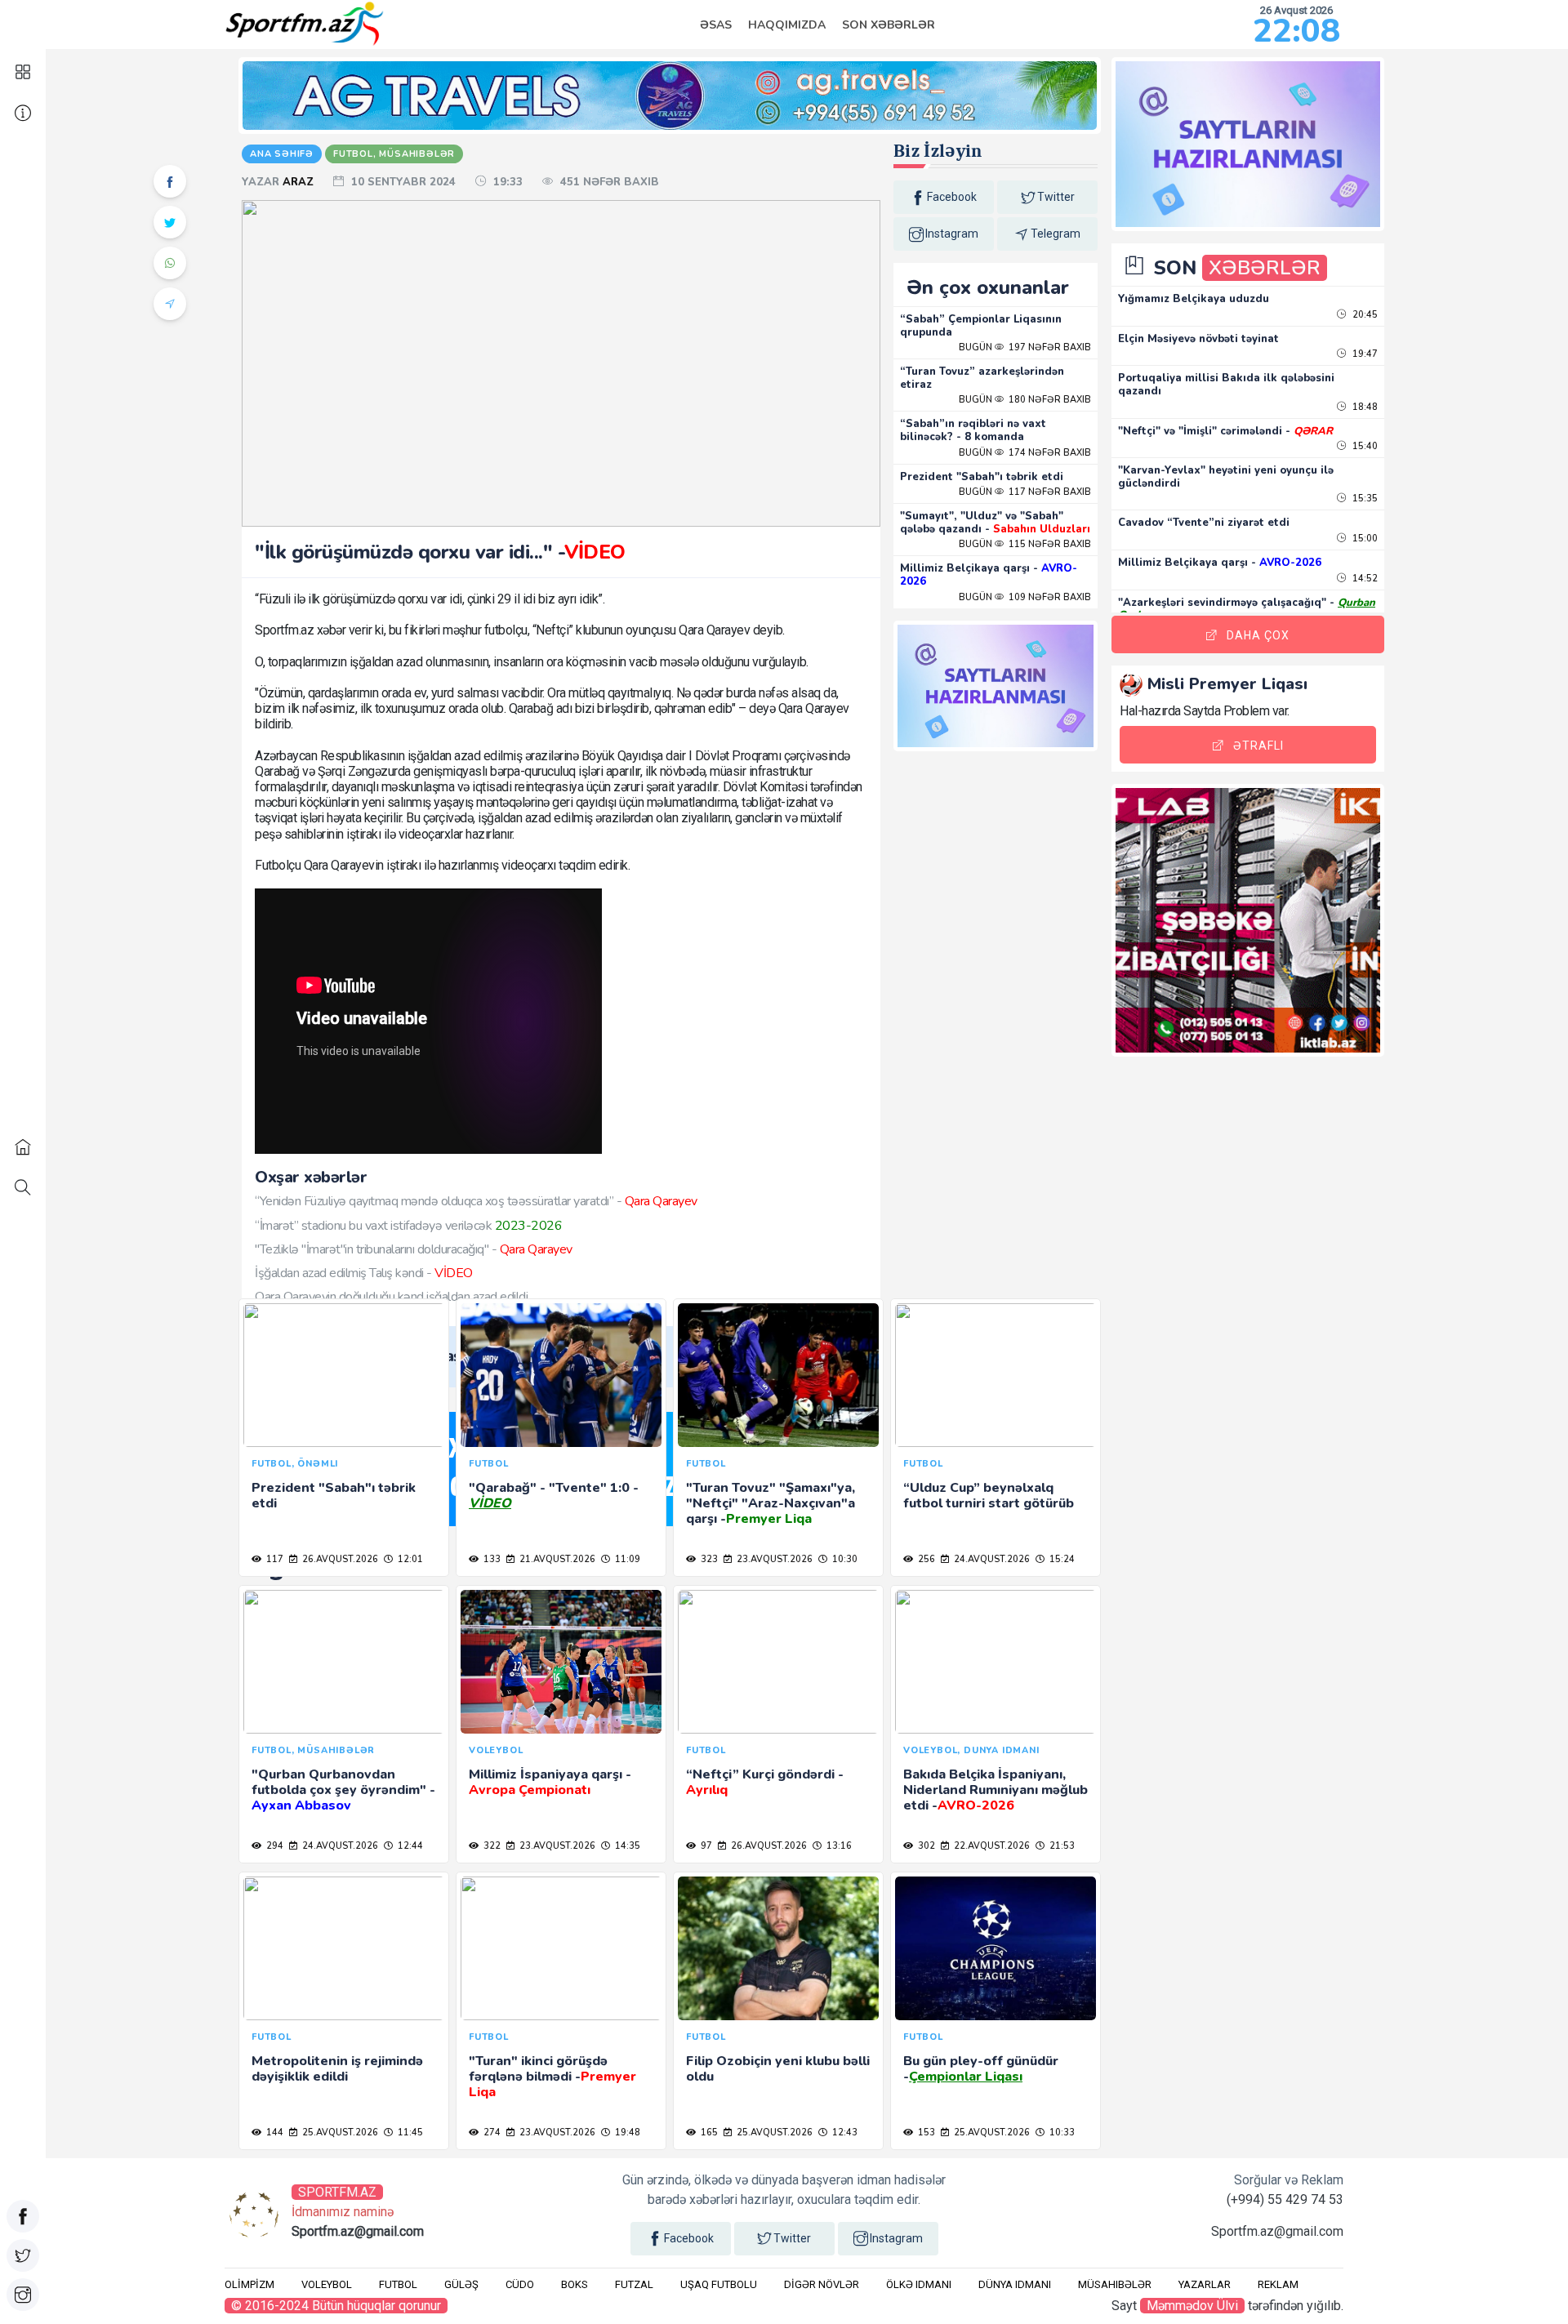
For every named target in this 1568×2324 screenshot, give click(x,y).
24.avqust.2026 (991, 1559)
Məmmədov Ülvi (1192, 2306)
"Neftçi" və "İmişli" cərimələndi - (1225, 431)
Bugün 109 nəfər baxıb (1025, 597)
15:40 (1364, 446)
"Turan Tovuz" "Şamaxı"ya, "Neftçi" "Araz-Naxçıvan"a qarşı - (771, 1503)
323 (708, 1559)
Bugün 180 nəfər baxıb (1025, 400)
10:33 (1061, 2133)
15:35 (1364, 499)
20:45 (1364, 315)
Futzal (634, 2284)
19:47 (1364, 354)
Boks (575, 2284)
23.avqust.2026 (773, 1559)
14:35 (626, 1846)
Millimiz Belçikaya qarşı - (989, 575)
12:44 (409, 1846)
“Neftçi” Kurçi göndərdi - (765, 1782)
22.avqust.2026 (991, 1846)
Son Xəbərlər (889, 25)
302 (925, 1846)
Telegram (1056, 234)
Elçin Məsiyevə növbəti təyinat (1198, 339)
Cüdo (520, 2284)
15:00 (1364, 539)
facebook (952, 197)
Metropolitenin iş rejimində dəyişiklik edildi (337, 2069)
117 (274, 1559)
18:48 (1364, 407)
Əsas (716, 25)
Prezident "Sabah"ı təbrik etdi (982, 477)
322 (491, 1846)
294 (274, 1846)
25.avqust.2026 (339, 2133)
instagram (952, 234)
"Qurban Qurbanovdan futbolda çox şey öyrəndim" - (343, 1790)
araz (300, 182)
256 (925, 1559)
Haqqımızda (787, 25)
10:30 (844, 1559)
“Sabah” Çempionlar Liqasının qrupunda (981, 326)
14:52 (1364, 579)
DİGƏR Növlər (822, 2284)
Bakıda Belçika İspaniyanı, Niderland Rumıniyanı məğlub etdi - (996, 1790)
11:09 (626, 1559)
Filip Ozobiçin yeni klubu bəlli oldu (778, 2069)
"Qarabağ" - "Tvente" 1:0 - (554, 1496)
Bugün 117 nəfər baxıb (1025, 492)
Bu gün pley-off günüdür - (981, 2069)
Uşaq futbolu (719, 2284)
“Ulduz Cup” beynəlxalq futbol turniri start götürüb (989, 1496)
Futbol (398, 2284)
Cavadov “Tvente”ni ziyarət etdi (1204, 523)
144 (274, 2133)
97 (705, 1846)
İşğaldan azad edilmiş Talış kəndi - (364, 1273)
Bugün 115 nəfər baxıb (1025, 544)
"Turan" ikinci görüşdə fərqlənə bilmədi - (552, 2077)
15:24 (1061, 1559)
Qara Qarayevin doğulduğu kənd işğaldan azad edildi (391, 1297)
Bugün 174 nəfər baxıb (1025, 453)
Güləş (461, 2284)
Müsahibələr (1115, 2284)
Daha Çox (1258, 635)
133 (491, 1559)
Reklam (1278, 2284)
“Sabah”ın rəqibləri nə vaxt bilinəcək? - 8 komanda (973, 430)
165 (708, 2133)
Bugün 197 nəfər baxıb (1025, 347)
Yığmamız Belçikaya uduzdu (1194, 299)
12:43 (844, 2133)
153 (925, 2133)
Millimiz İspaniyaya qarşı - (550, 1782)
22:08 (1296, 31)
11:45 (409, 2133)
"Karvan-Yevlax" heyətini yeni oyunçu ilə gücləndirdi (1226, 477)
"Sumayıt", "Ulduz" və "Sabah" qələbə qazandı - (995, 523)
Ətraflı (1258, 746)
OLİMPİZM (249, 2284)
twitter (1056, 197)
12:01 (409, 1559)
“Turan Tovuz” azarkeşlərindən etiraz (982, 378)
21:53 (1061, 1846)
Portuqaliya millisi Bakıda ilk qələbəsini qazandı (1226, 385)
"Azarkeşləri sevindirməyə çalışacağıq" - (1247, 609)
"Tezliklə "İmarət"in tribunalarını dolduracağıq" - (414, 1249)
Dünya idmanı (1015, 2284)
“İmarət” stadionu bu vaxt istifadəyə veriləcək (408, 1226)
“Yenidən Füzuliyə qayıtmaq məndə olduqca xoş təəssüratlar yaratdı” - (476, 1201)
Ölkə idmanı (919, 2284)
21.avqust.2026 (556, 1559)
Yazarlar (1205, 2284)
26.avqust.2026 (339, 1559)
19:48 (626, 2133)
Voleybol (327, 2284)
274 (491, 2133)
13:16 (838, 1846)
